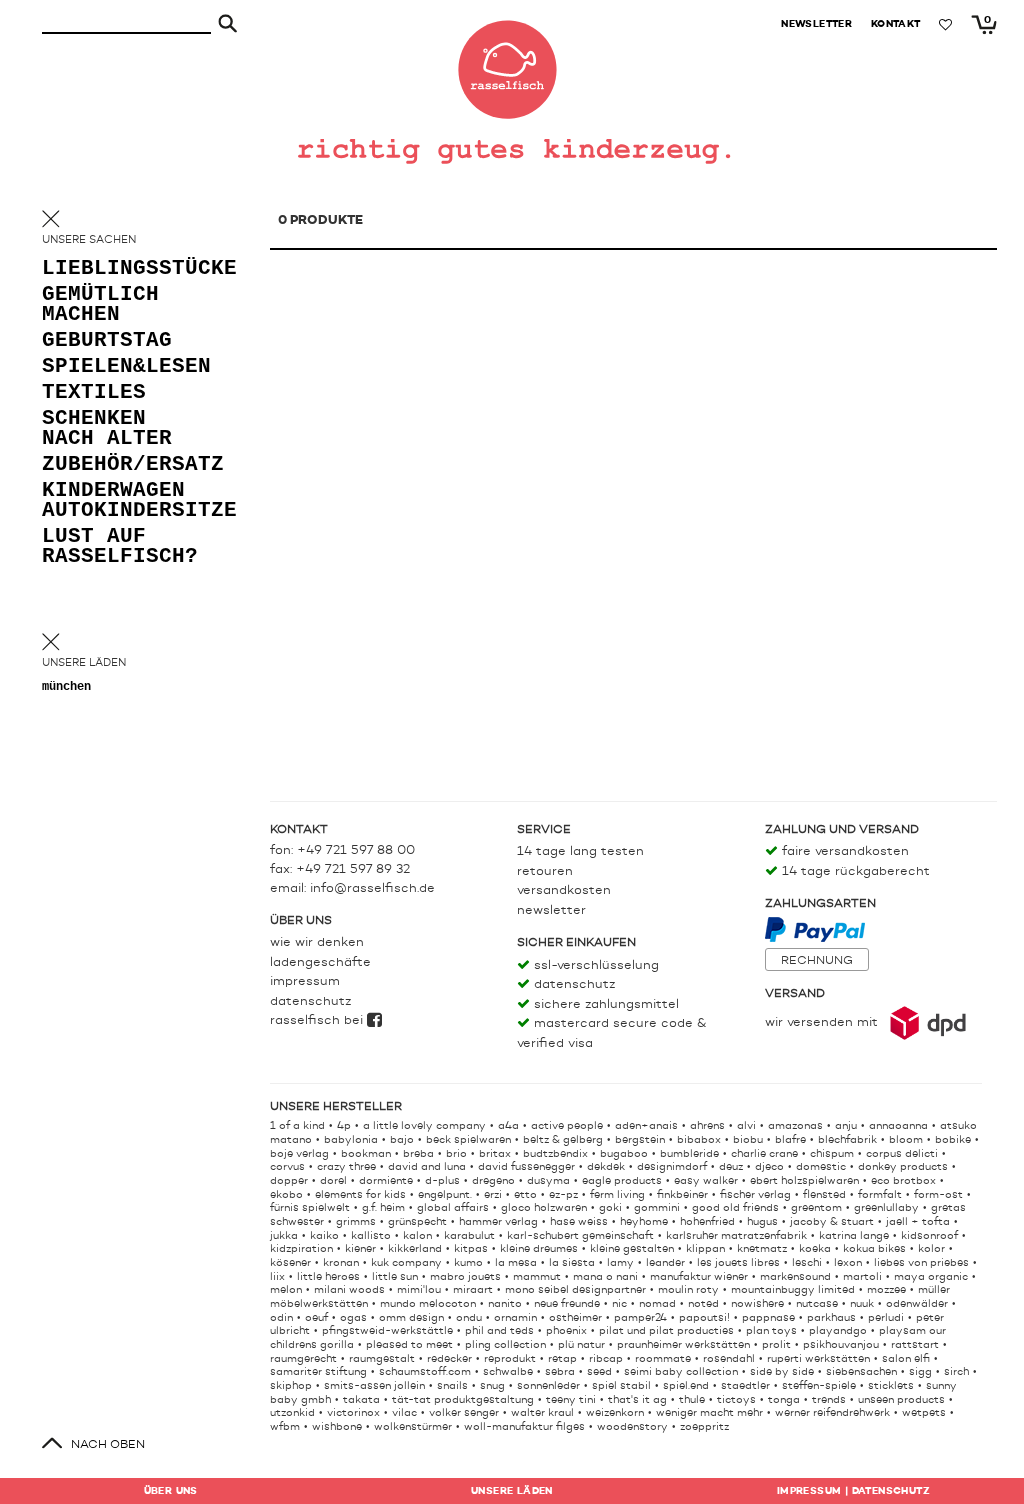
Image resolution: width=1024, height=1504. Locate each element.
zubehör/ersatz (122, 465)
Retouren (545, 871)
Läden (512, 1491)
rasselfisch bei (318, 1020)
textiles (94, 393)
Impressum (305, 981)
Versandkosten (564, 890)
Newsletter (551, 910)
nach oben (108, 1445)
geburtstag (107, 341)
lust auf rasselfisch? (120, 547)
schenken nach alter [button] (107, 429)
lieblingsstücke (122, 269)
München (66, 687)
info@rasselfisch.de (372, 888)
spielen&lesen (122, 367)
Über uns (171, 1491)
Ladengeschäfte (320, 962)
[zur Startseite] (512, 60)
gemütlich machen (100, 305)
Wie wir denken (317, 942)
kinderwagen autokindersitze (122, 501)
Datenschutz (310, 1001)
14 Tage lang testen (580, 851)
